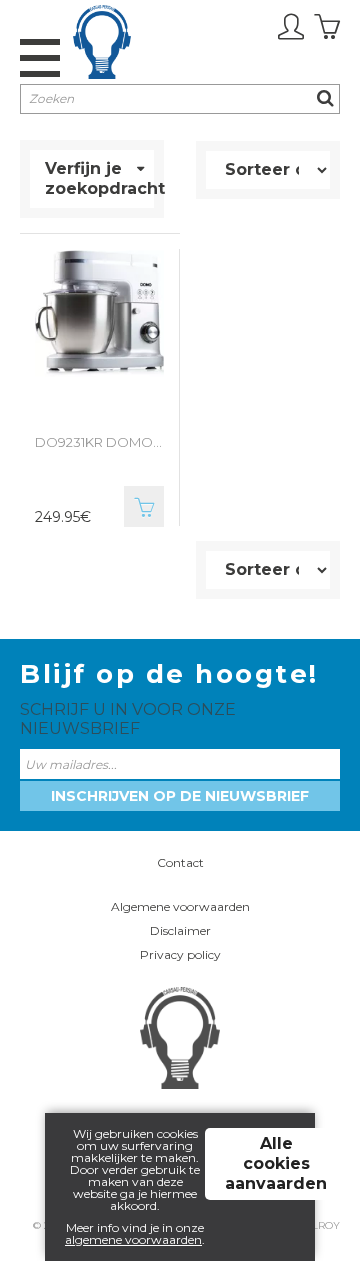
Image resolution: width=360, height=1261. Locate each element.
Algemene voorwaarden (180, 906)
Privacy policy (180, 954)
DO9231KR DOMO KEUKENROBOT (99, 442)
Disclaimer (180, 930)
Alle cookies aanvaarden (276, 1163)
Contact (180, 862)
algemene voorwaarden (133, 1239)
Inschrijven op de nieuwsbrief (180, 796)
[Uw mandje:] (327, 27)
